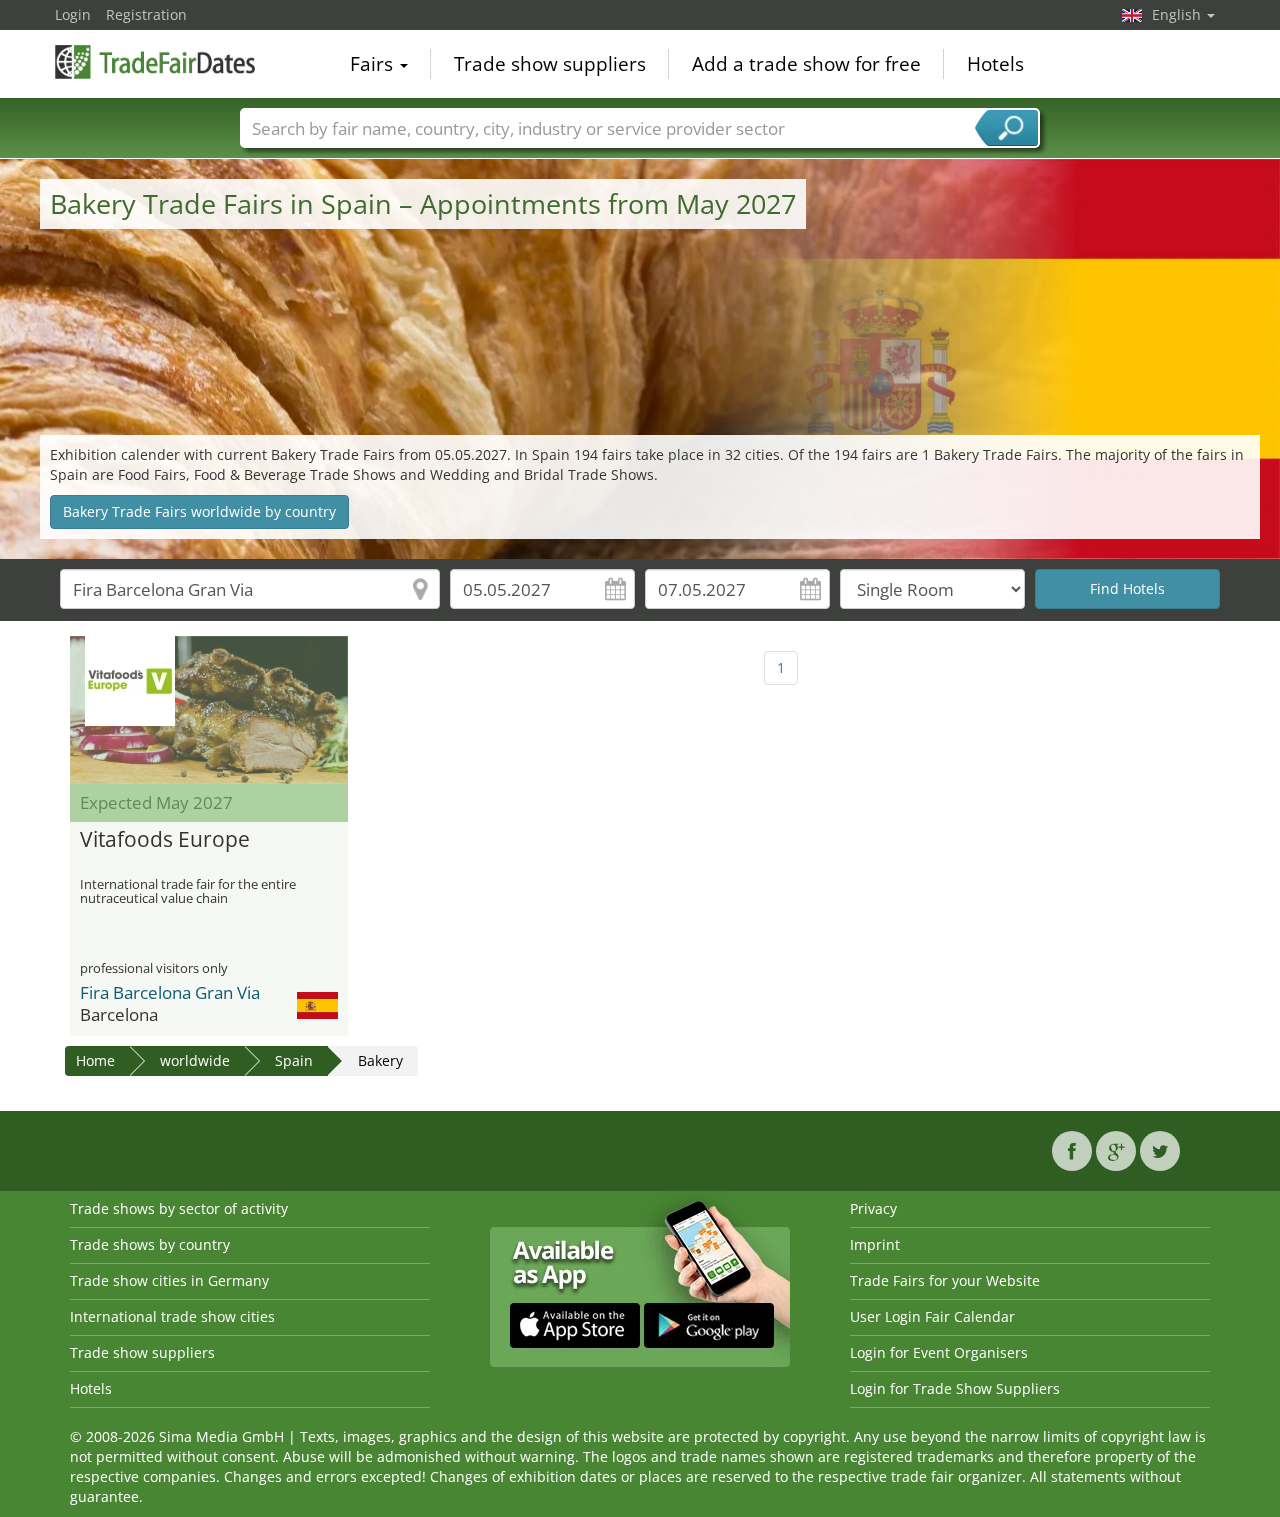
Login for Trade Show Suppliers (955, 1388)
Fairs (374, 64)
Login (73, 14)
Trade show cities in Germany (169, 1280)
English (1178, 14)
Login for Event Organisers (939, 1352)
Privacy (873, 1208)
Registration (146, 14)
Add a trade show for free (806, 64)
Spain (294, 1060)
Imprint (875, 1244)
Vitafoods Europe (165, 840)
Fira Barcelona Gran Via (170, 992)
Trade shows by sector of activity (179, 1208)
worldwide (195, 1060)
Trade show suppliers (550, 64)
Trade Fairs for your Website (945, 1280)
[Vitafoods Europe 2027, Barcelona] (209, 710)
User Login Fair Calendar (932, 1316)
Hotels (995, 64)
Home (95, 1060)
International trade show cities (172, 1316)
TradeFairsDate (155, 62)
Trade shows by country (150, 1244)
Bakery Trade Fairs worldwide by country (199, 511)
